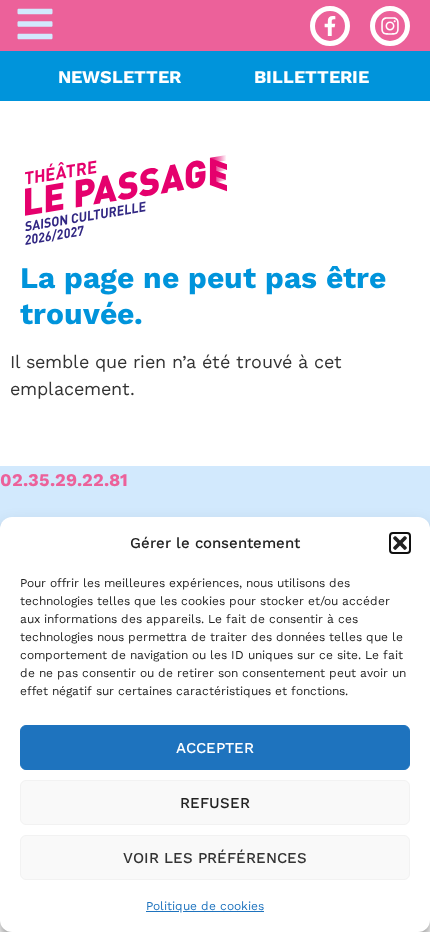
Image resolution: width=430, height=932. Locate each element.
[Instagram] (390, 26)
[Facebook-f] (330, 26)
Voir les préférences (215, 858)
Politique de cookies (205, 906)
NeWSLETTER (119, 76)
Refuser (215, 803)
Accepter (215, 748)
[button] (400, 543)
